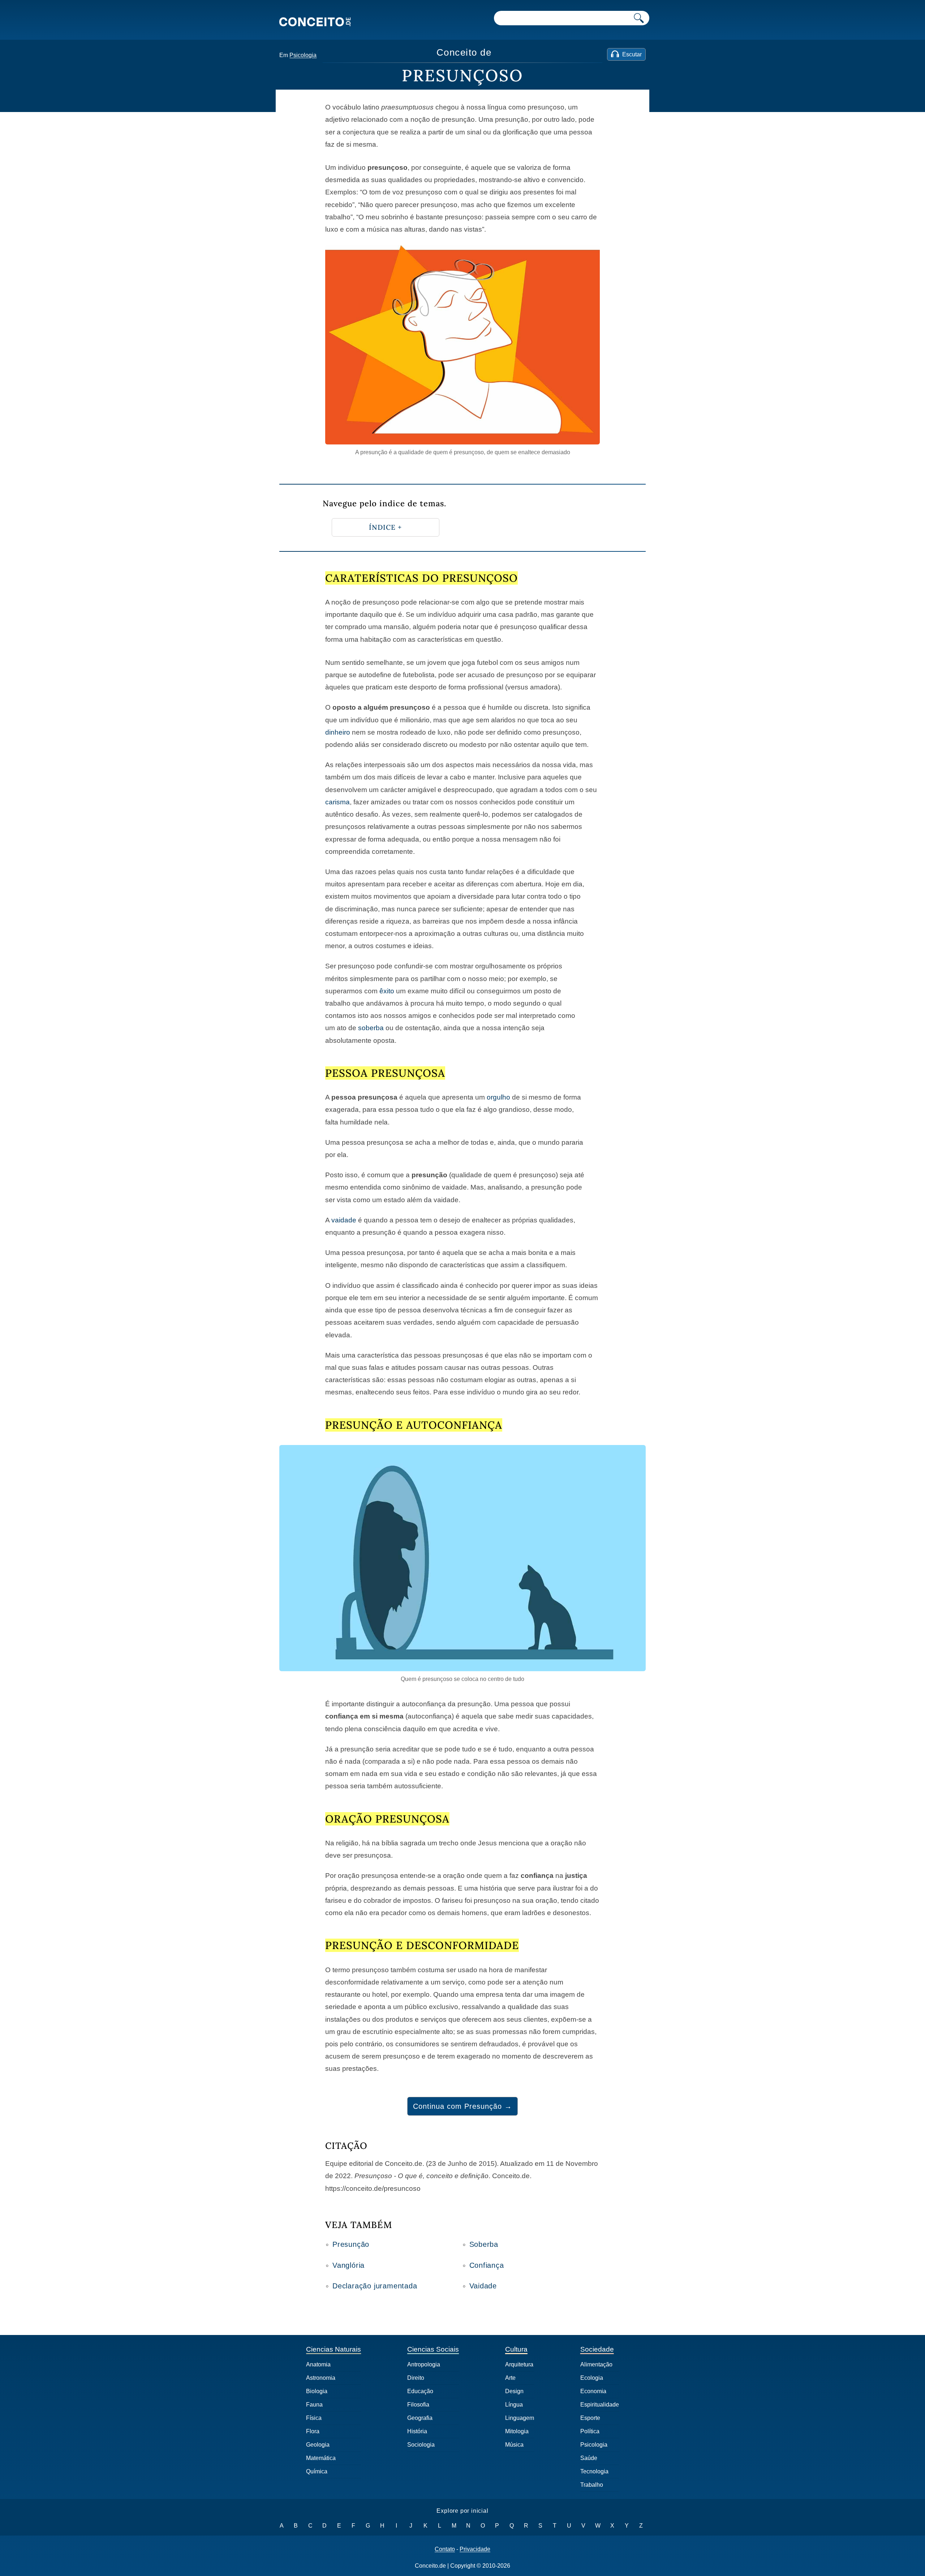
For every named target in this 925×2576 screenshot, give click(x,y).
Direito (416, 2378)
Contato (445, 2549)
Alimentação (596, 2364)
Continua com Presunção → (462, 2106)
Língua (514, 2405)
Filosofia (418, 2405)
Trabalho (592, 2485)
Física (314, 2418)
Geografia (420, 2418)
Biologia (317, 2391)
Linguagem (520, 2418)
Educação (420, 2391)
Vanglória (349, 2265)
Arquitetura (519, 2364)
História (417, 2431)
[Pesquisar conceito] (639, 18)
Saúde (589, 2458)
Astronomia (321, 2378)
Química (317, 2471)
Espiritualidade (600, 2405)
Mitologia (517, 2431)
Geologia (318, 2445)
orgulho (498, 1097)
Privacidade (475, 2549)
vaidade (344, 1220)
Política (590, 2431)
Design (514, 2391)
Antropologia (424, 2364)
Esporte (590, 2418)
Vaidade (483, 2286)
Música (514, 2445)
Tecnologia (594, 2471)
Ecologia (592, 2378)
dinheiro (338, 732)
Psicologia (303, 55)
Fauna (314, 2405)
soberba (371, 1028)
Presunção (351, 2244)
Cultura (516, 2349)
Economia (593, 2391)
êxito (387, 991)
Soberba (484, 2244)
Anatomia (318, 2364)
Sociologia (421, 2445)
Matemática (321, 2458)
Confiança (487, 2265)
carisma (337, 802)
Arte (510, 2378)
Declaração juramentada (375, 2286)
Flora (313, 2431)
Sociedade (597, 2349)
